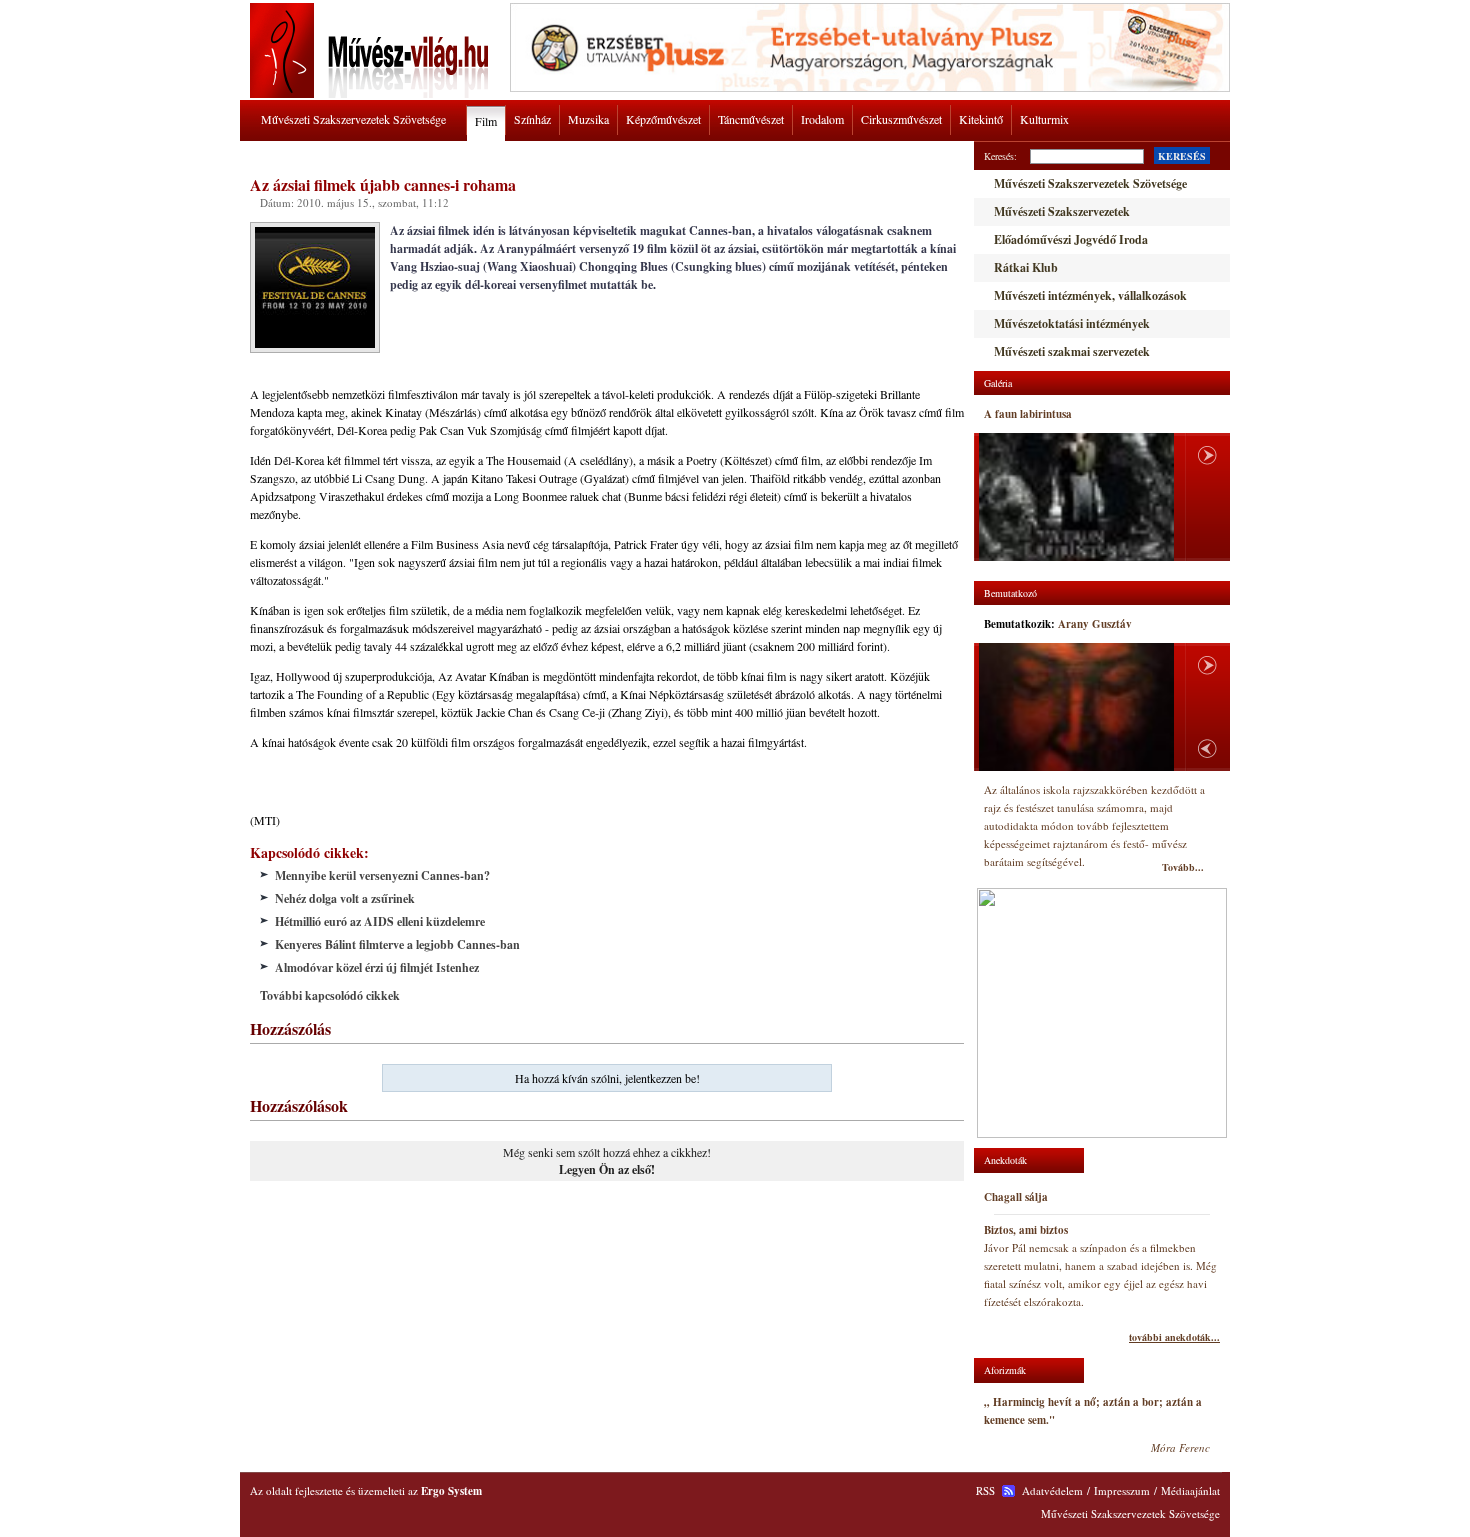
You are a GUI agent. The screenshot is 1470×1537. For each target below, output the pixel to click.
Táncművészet (751, 119)
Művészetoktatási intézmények (1072, 323)
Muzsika (588, 119)
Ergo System (451, 1491)
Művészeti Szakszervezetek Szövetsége (353, 119)
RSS (985, 1490)
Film (486, 121)
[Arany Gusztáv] (1076, 707)
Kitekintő (981, 119)
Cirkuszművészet (901, 119)
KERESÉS (1182, 156)
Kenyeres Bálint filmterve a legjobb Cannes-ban (397, 944)
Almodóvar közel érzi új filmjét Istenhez (377, 967)
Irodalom (822, 119)
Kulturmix (1044, 119)
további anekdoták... (1174, 1337)
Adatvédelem (1052, 1490)
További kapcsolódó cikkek (330, 995)
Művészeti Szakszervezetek (1062, 211)
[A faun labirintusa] (1076, 497)
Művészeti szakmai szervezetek (1072, 351)
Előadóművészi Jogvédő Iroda (1071, 239)
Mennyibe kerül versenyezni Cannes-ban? (382, 875)
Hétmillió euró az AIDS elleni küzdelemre (380, 921)
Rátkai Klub (1026, 267)
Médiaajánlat (1190, 1490)
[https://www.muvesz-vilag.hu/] (373, 94)
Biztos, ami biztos (1026, 1230)
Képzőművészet (663, 119)
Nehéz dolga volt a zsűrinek (345, 898)
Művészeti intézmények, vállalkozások (1090, 295)
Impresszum (1122, 1490)
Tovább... (1183, 867)
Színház (532, 119)
